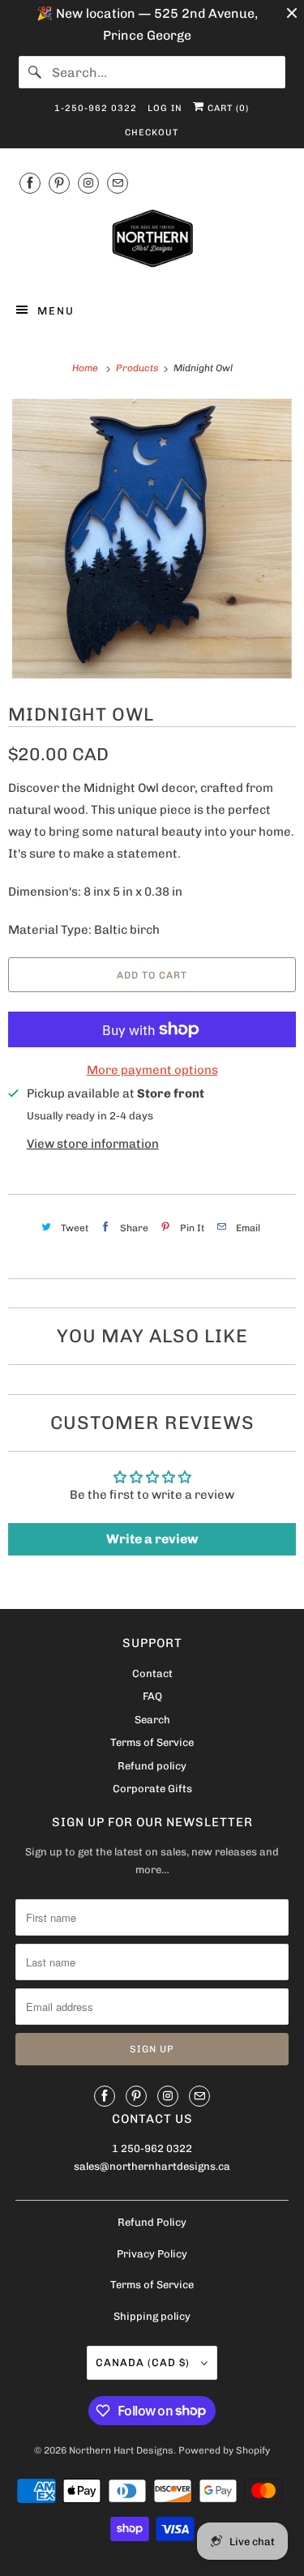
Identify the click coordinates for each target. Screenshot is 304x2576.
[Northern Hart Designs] (152, 242)
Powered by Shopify (224, 2450)
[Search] (35, 72)
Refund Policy (152, 2222)
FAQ (152, 1696)
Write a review (152, 1539)
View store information (93, 1144)
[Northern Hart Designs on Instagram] (88, 183)
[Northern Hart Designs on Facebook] (30, 183)
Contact (152, 1673)
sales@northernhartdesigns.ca (152, 2166)
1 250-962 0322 (152, 2148)
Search (152, 1720)
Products (138, 368)
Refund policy (152, 1766)
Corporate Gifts (152, 1789)
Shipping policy (152, 2316)
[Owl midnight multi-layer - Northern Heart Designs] (152, 539)
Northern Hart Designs (121, 2450)
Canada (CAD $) (144, 2362)
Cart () (227, 108)
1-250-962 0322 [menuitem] (96, 108)
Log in (165, 108)
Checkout (152, 133)
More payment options (152, 1070)
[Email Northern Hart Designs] (118, 183)
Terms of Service (152, 1742)
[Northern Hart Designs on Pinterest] (59, 183)
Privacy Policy (152, 2254)
